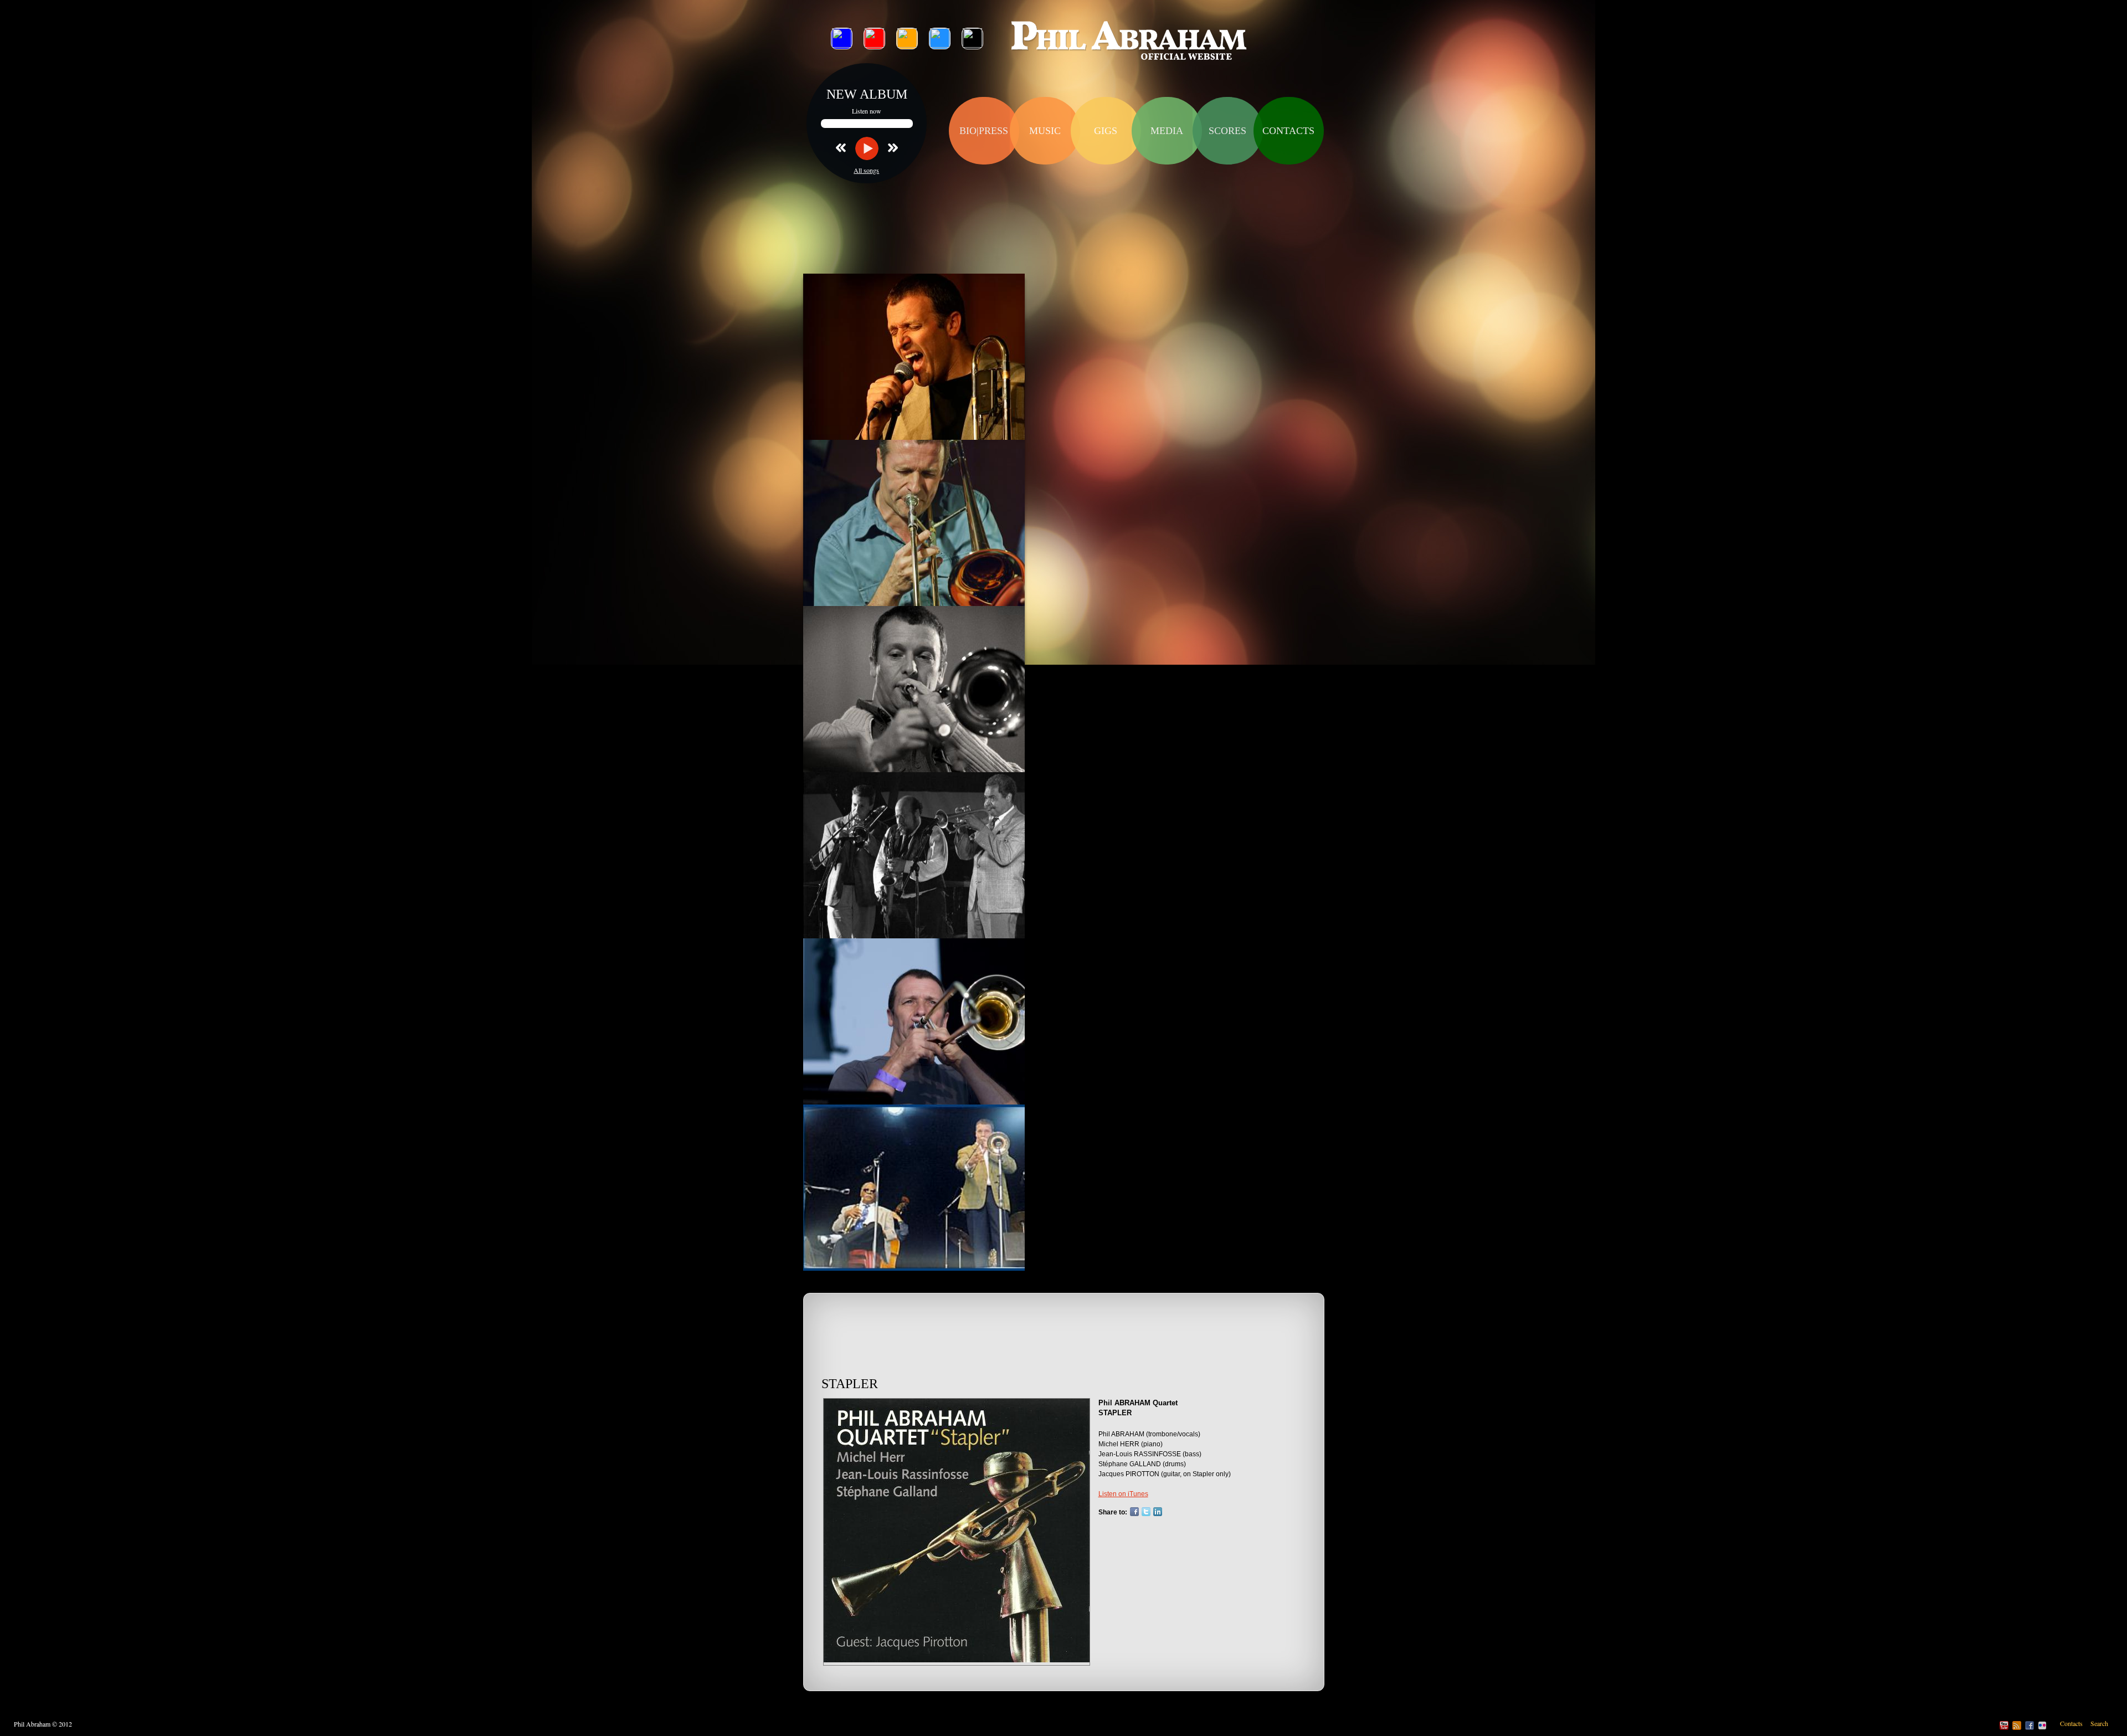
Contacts (1288, 131)
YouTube (2004, 1725)
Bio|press (984, 131)
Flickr (2042, 1725)
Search (2099, 1723)
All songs (866, 170)
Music (1045, 131)
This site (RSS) (2017, 1725)
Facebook (1134, 1512)
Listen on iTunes (1123, 1494)
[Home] (1129, 42)
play (867, 148)
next (888, 147)
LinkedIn (1158, 1512)
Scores (1227, 131)
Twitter (1146, 1512)
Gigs (1106, 131)
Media (1167, 131)
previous (846, 147)
